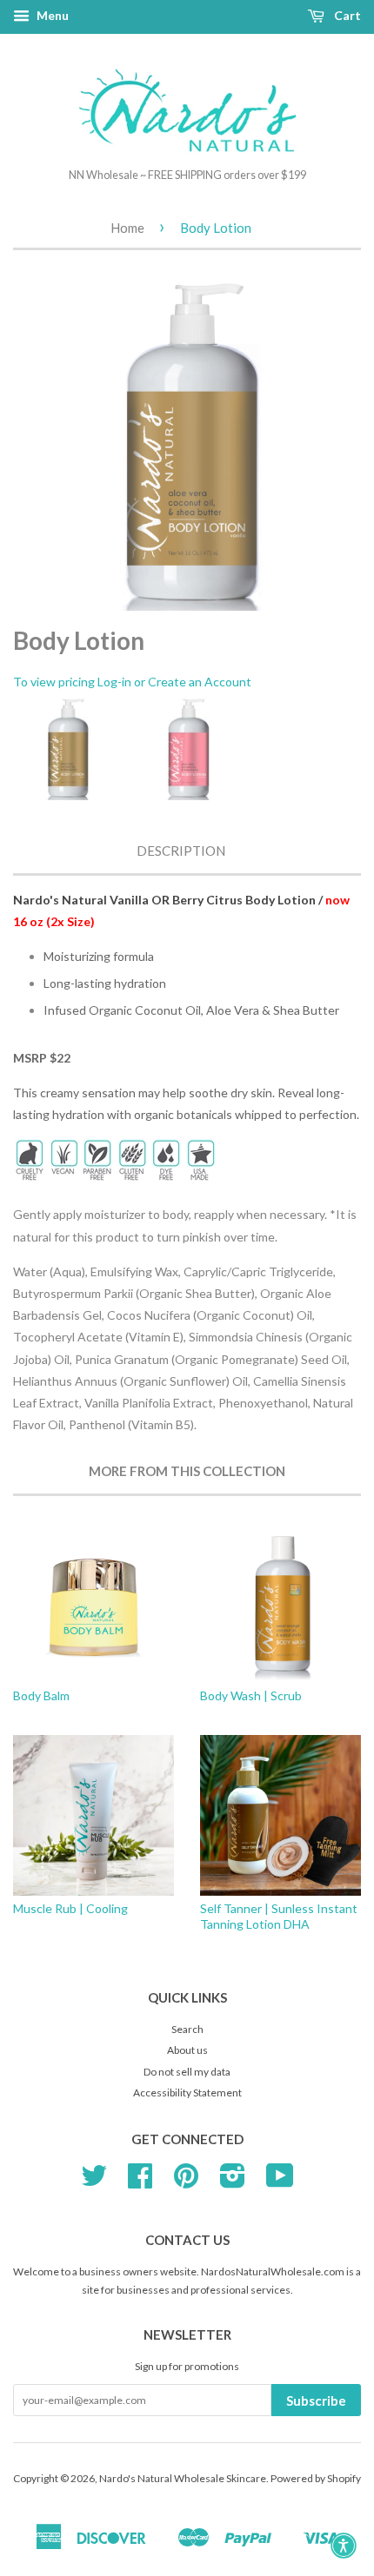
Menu (51, 15)
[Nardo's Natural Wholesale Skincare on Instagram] (233, 2182)
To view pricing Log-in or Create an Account (132, 682)
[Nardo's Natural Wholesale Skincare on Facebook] (140, 2182)
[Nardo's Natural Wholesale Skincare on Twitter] (94, 2182)
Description (181, 851)
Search (187, 2029)
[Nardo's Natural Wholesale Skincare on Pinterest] (186, 2182)
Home (127, 228)
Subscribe (316, 2401)
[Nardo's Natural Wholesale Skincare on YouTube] (280, 2182)
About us (187, 2050)
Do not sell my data (187, 2072)
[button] (344, 2546)
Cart (346, 15)
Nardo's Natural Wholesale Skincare (183, 2478)
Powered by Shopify (316, 2478)
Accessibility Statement (187, 2093)
